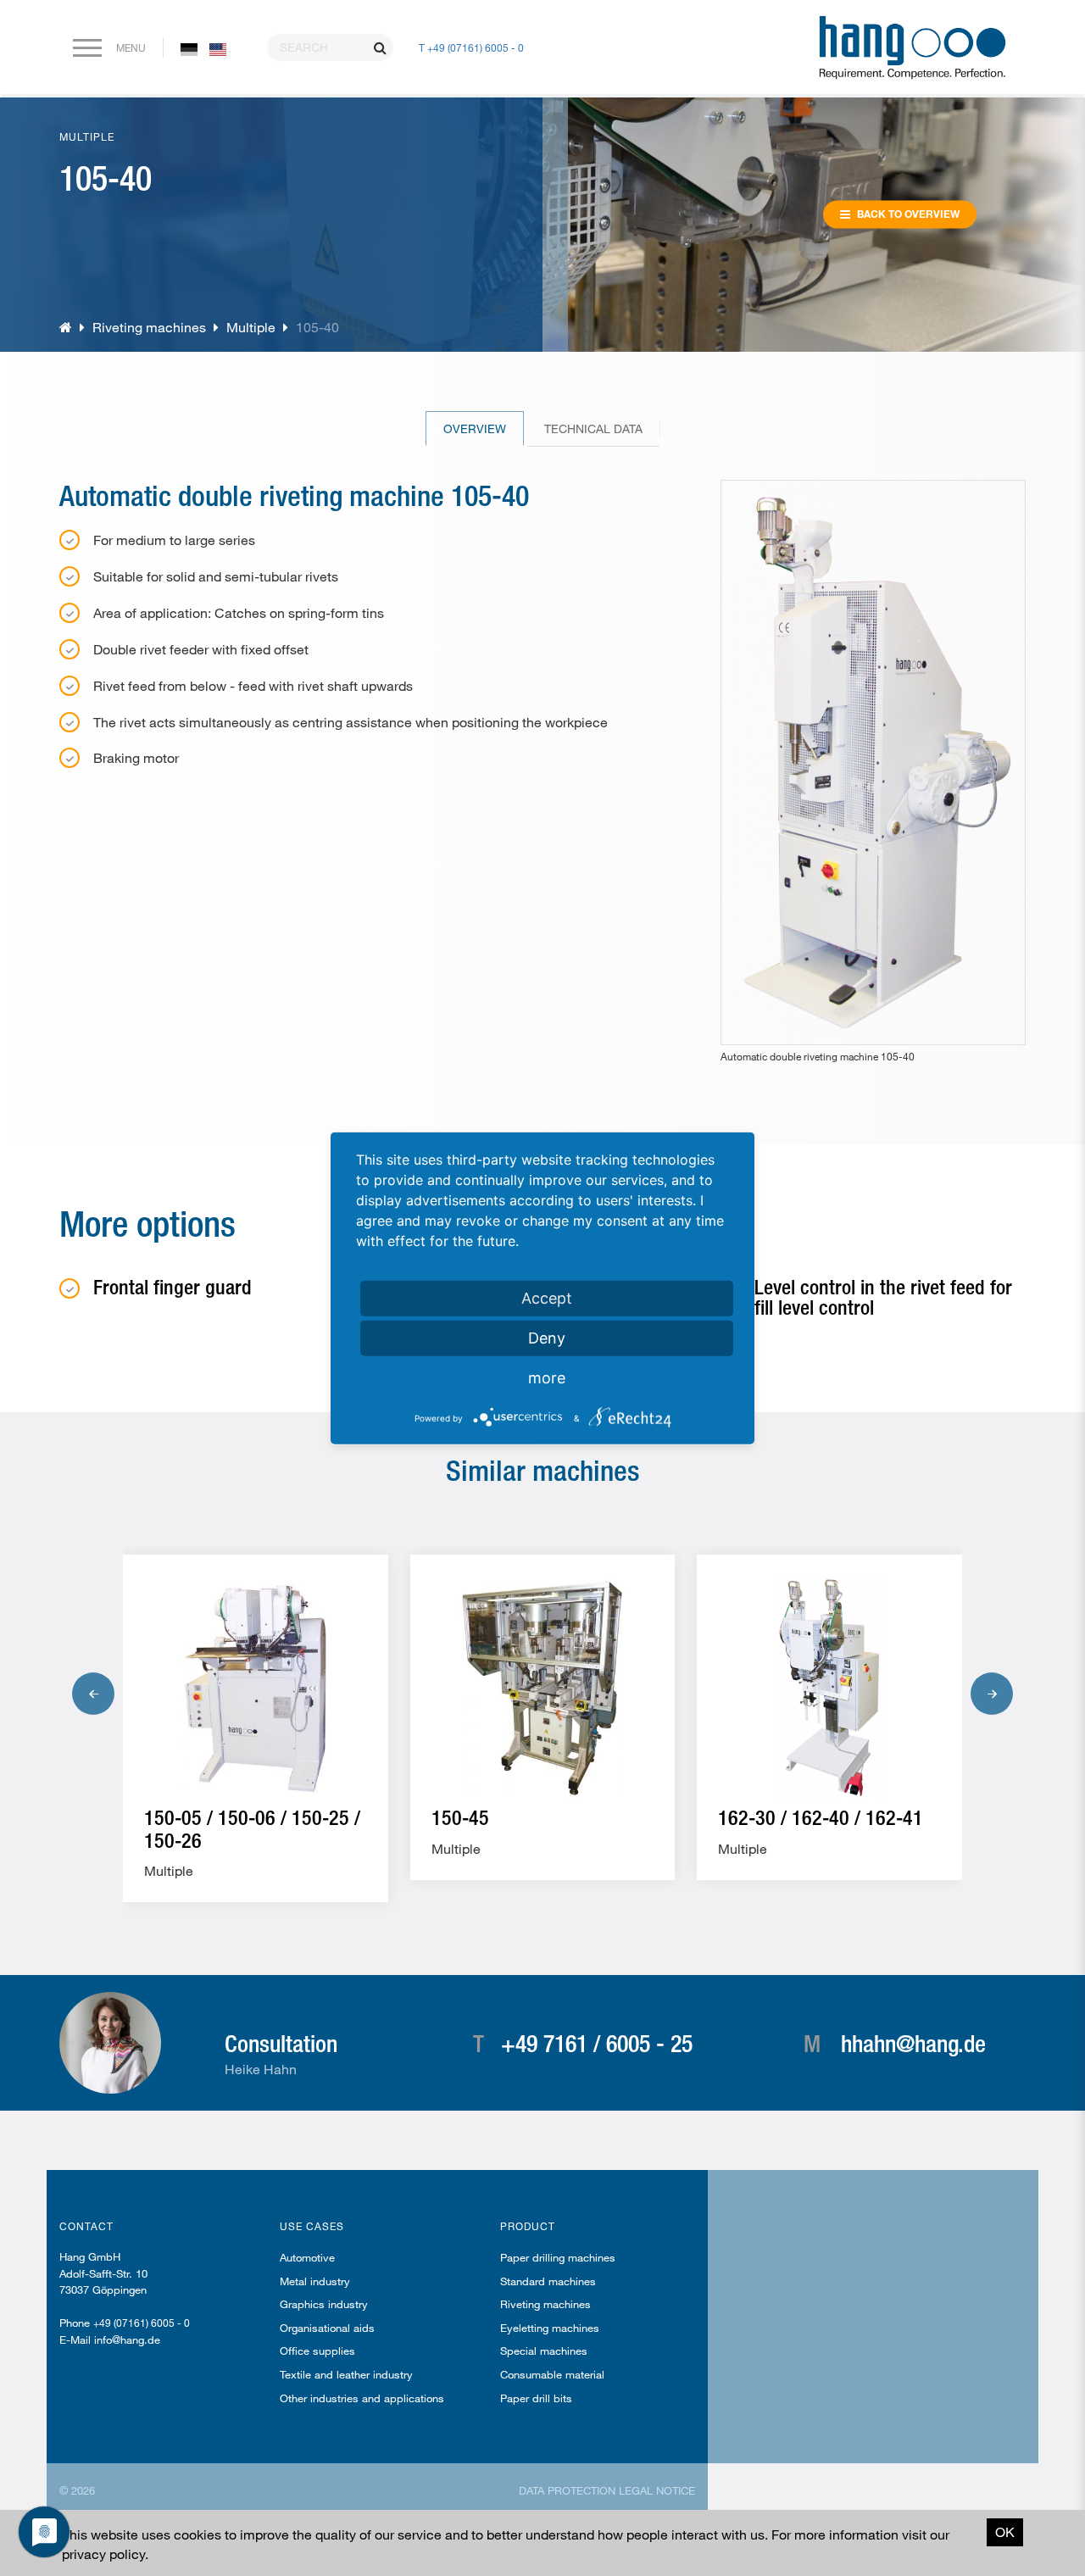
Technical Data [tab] (593, 428)
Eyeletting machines (550, 2328)
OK (1005, 2531)
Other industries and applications (362, 2398)
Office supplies (317, 2351)
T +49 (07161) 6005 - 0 (471, 47)
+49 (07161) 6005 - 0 (142, 2323)
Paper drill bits (536, 2398)
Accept (547, 1297)
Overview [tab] (475, 428)
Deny (547, 1337)
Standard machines (548, 2281)
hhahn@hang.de (913, 2043)
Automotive (307, 2257)
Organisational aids (327, 2328)
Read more (211, 1864)
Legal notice (657, 2490)
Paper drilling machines (558, 2257)
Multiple (251, 327)
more (547, 1377)
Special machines (544, 2351)
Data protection (567, 2490)
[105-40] (189, 48)
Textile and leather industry (346, 2374)
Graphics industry (324, 2304)
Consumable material (552, 2374)
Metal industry (315, 2281)
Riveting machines (149, 327)
